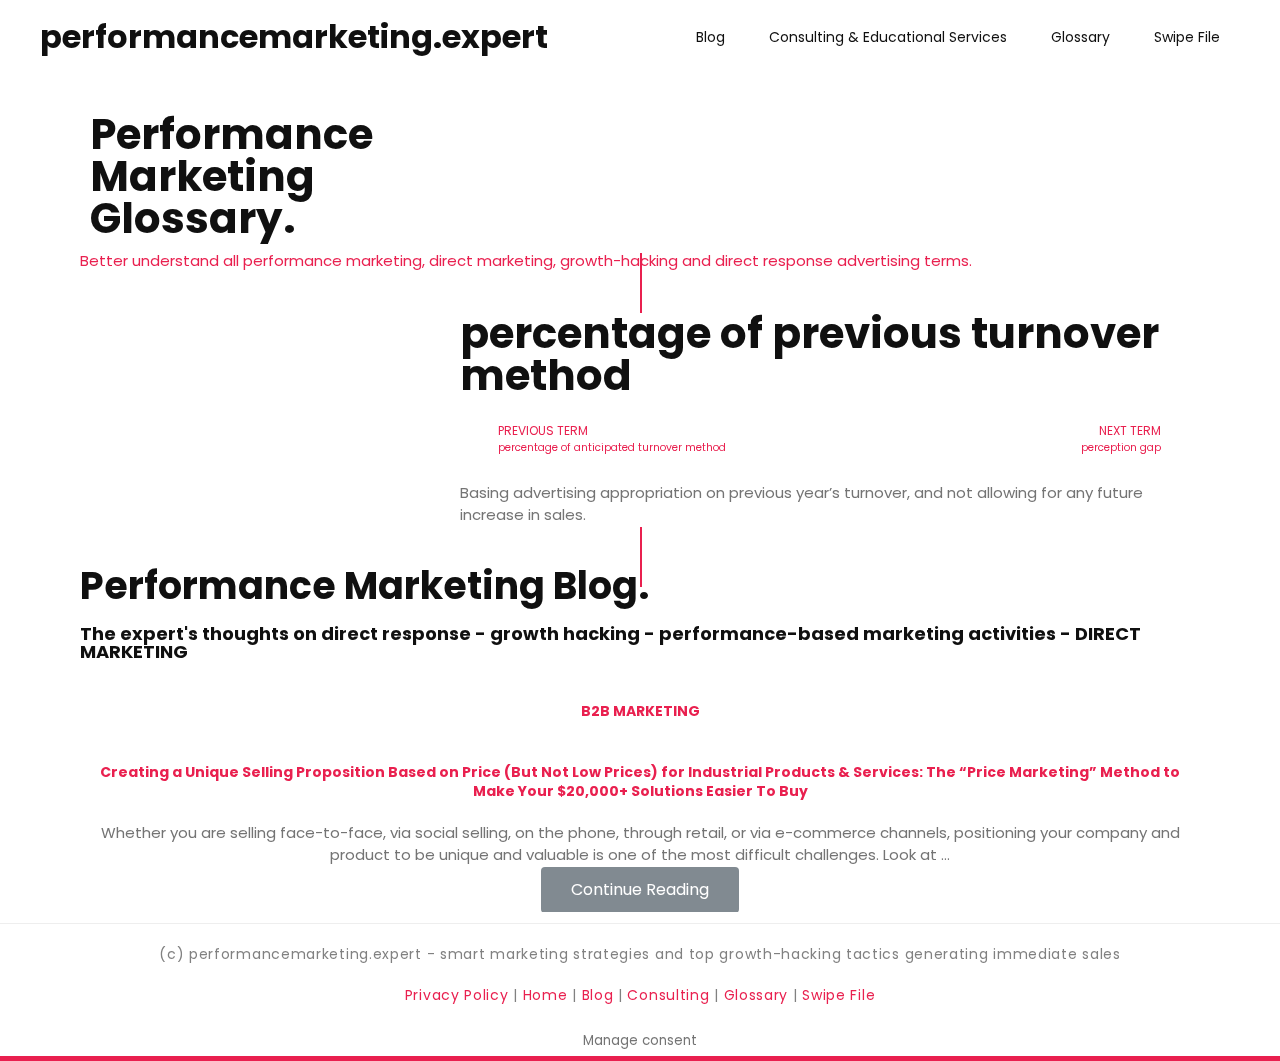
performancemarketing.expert (294, 36)
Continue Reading (640, 888)
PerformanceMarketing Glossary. (231, 176)
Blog (710, 37)
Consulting (668, 995)
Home (548, 995)
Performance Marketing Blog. (364, 585)
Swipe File (1187, 37)
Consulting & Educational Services (888, 37)
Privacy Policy (459, 995)
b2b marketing (640, 711)
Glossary (1080, 37)
